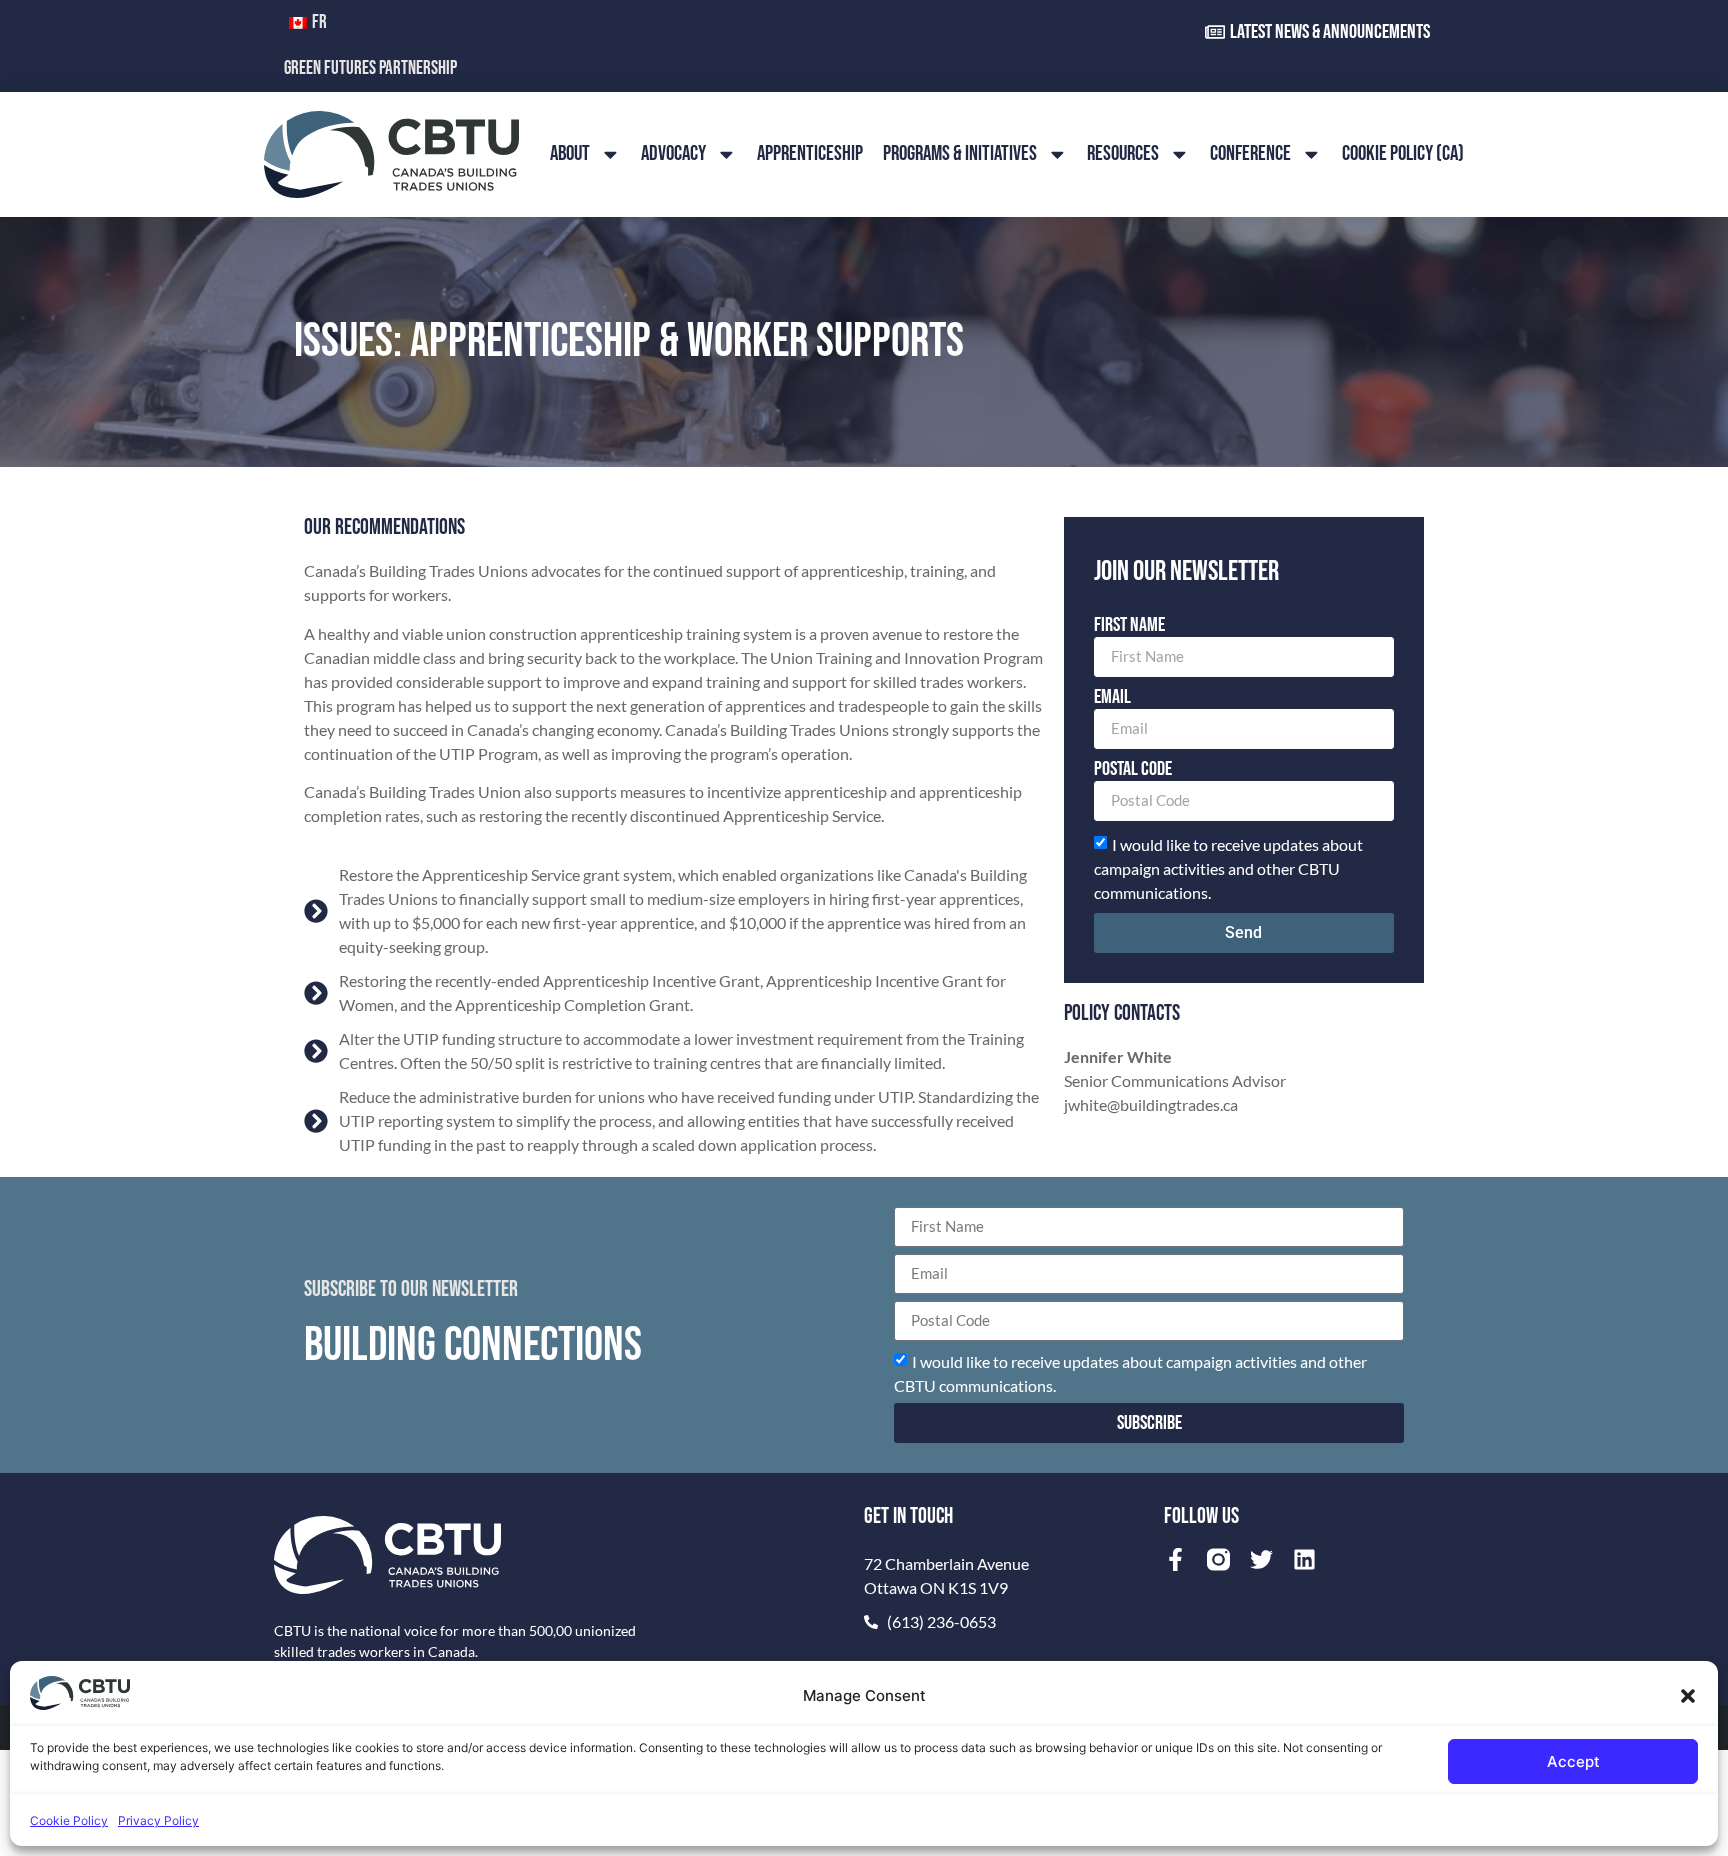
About (570, 153)
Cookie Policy (69, 1820)
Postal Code (1133, 770)
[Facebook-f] (1175, 1559)
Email (1112, 698)
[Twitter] (1261, 1559)
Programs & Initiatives (960, 153)
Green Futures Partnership (370, 68)
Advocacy (673, 153)
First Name (1129, 626)
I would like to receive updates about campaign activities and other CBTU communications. (1228, 867)
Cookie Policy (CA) (1403, 153)
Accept (1573, 1761)
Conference (1250, 153)
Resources (1123, 153)
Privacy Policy (158, 1820)
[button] (1688, 1696)
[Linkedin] (1304, 1559)
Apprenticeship (810, 153)
